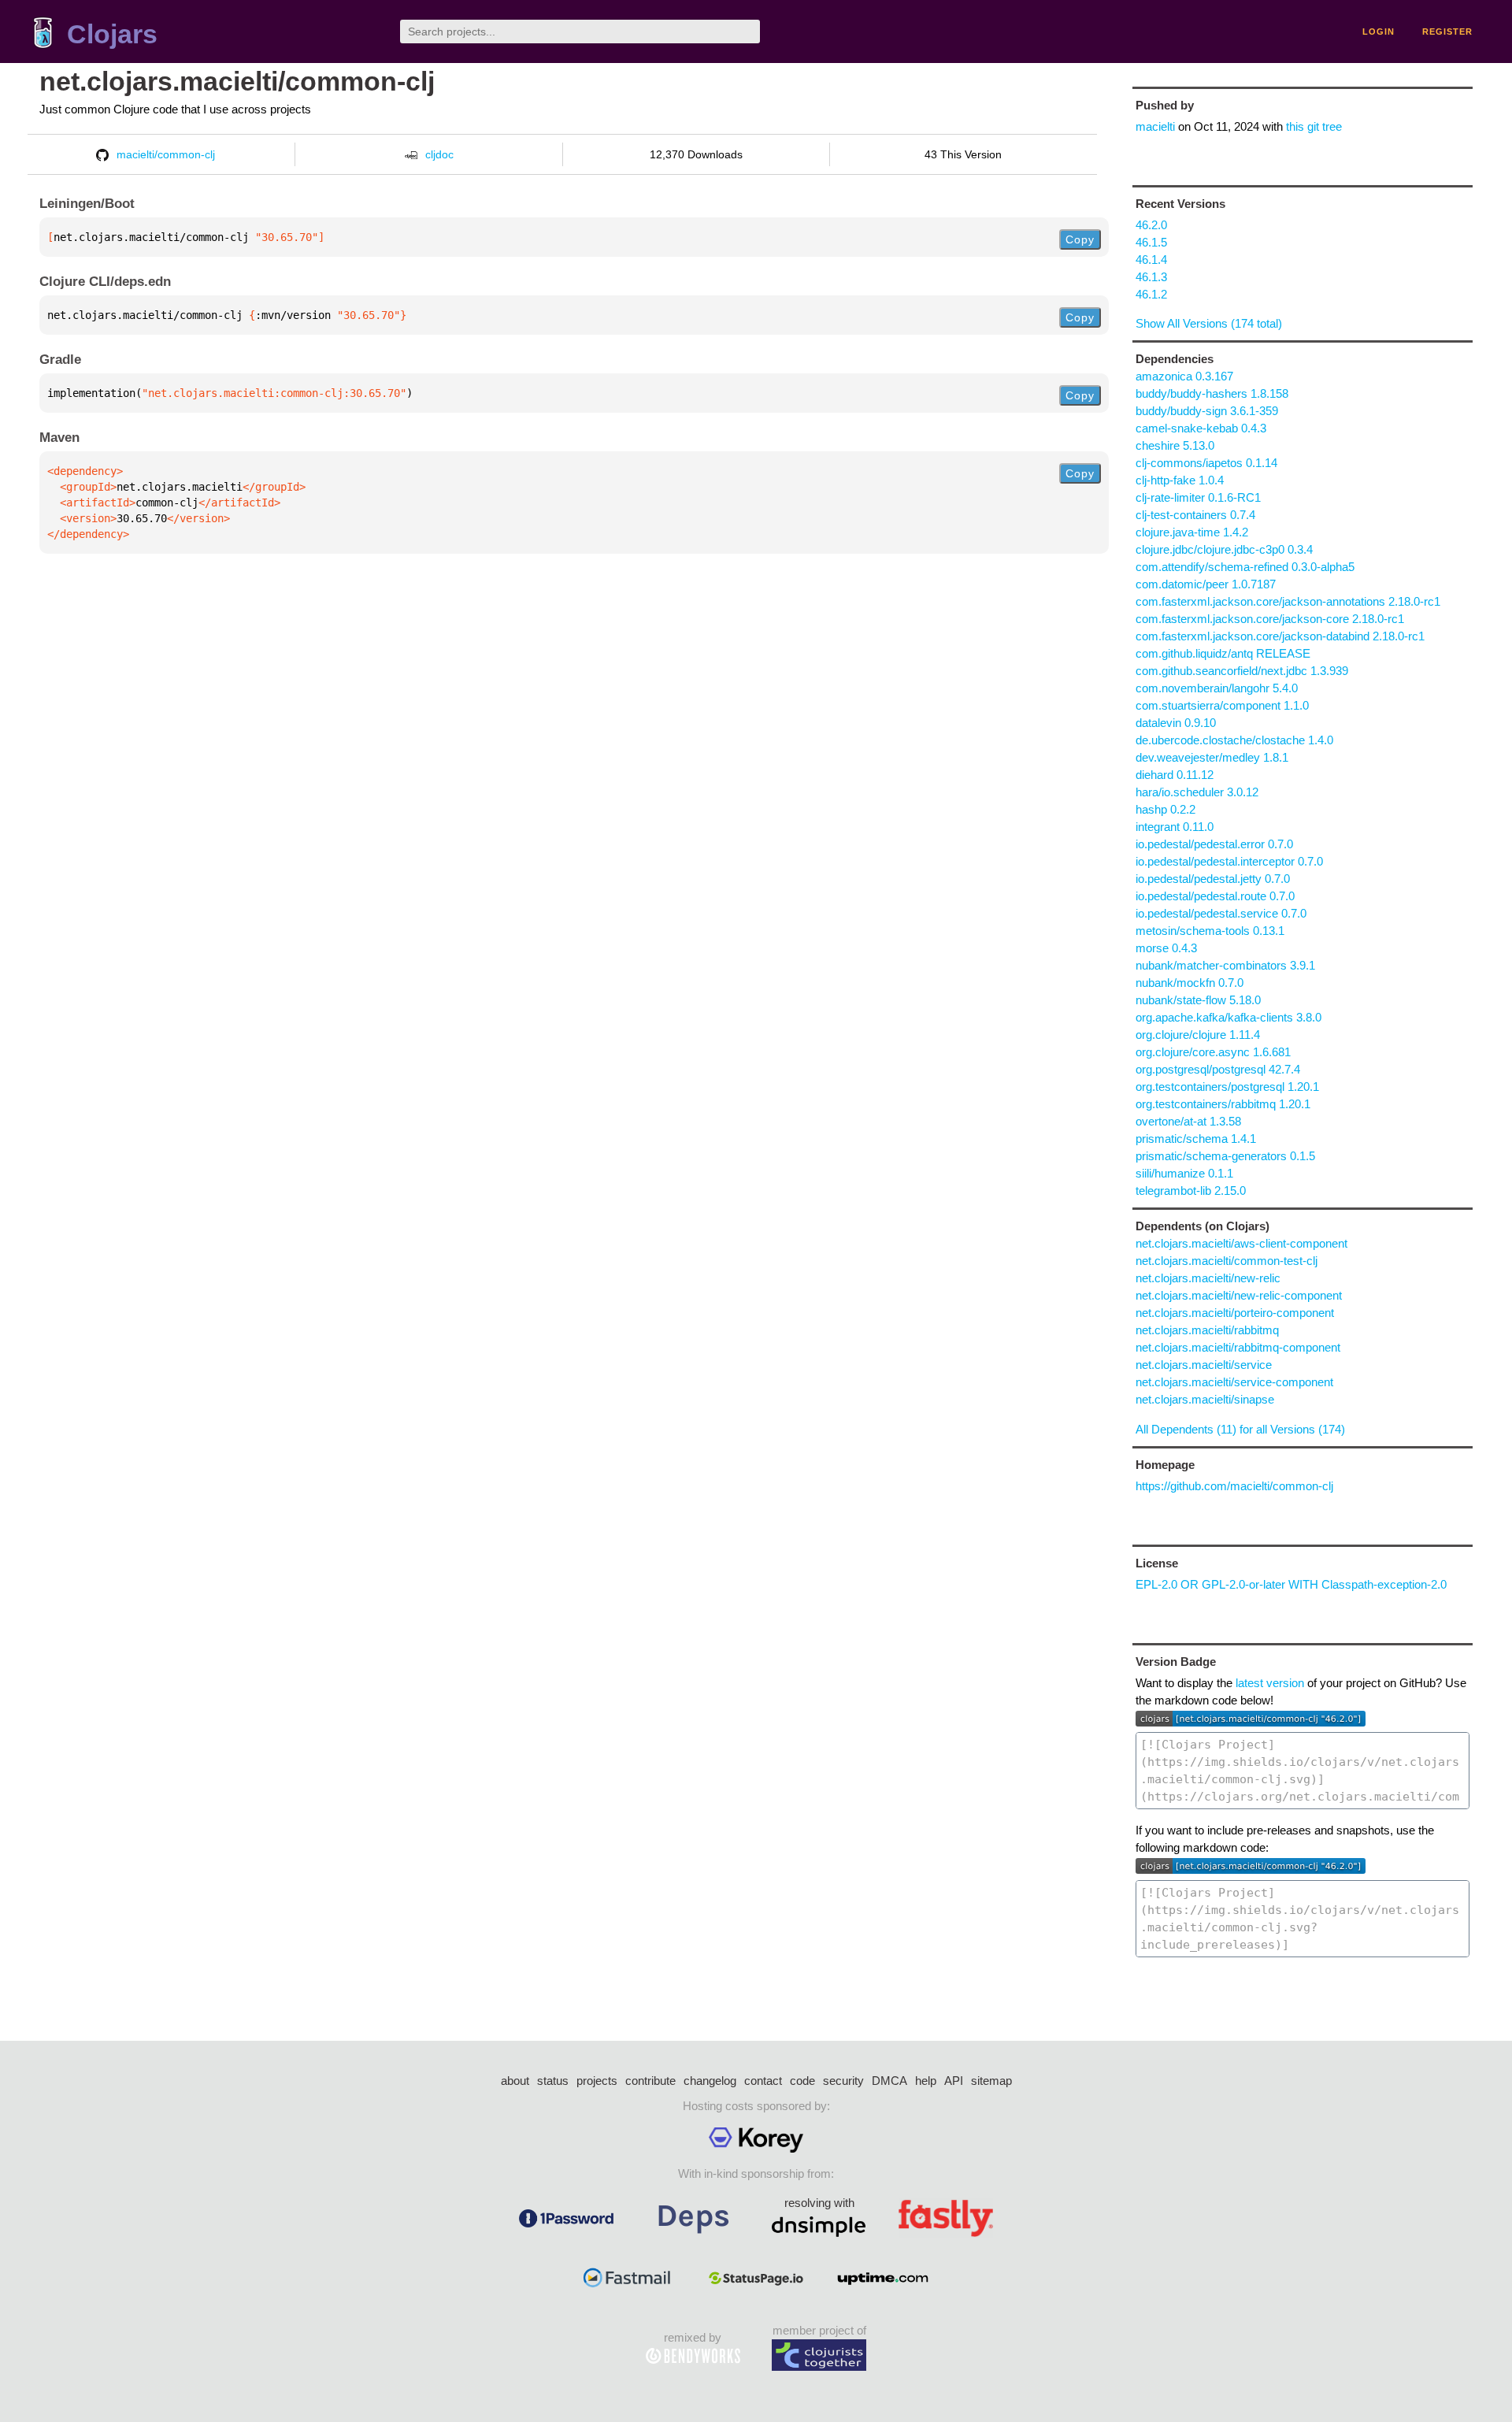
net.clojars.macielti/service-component (1234, 1382)
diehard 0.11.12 (1175, 775)
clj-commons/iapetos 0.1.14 (1206, 463)
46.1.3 (1151, 277)
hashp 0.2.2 (1165, 809)
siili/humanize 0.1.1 (1184, 1173)
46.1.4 (1151, 260)
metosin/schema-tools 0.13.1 (1210, 931)
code (802, 2081)
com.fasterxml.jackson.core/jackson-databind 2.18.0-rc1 (1280, 636)
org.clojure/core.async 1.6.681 (1213, 1052)
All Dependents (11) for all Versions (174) (1240, 1429)
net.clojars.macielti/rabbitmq (1207, 1330)
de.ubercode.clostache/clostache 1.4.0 (1234, 740)
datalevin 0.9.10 (1176, 723)
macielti (1155, 126)
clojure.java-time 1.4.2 (1192, 532)
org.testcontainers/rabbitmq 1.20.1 (1223, 1104)
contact (763, 2081)
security (843, 2081)
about (515, 2081)
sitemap (991, 2081)
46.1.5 (1151, 242)
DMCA (889, 2081)
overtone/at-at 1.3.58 (1188, 1121)
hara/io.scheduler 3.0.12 (1197, 792)
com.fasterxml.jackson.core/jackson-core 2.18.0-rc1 (1270, 619)
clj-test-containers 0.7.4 (1195, 515)
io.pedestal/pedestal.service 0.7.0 (1221, 913)
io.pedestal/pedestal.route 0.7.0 (1215, 896)
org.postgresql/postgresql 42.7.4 (1218, 1069)
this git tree (1314, 126)
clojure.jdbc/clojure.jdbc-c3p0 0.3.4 (1224, 549)
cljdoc (439, 154)
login (1379, 32)
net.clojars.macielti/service (1204, 1365)
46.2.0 (1151, 225)
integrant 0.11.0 (1175, 827)
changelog (710, 2081)
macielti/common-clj (166, 154)
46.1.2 (1151, 294)
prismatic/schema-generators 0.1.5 (1225, 1156)
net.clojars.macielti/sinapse (1205, 1399)
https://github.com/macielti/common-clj (1234, 1486)
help (926, 2081)
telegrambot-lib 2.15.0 (1191, 1191)
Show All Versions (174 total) (1209, 323)
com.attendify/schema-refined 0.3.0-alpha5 (1245, 567)
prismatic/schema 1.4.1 (1196, 1139)
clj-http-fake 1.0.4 (1180, 480)
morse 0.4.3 (1166, 948)
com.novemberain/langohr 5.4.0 (1217, 688)
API (954, 2081)
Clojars (112, 34)
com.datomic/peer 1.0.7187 (1206, 584)
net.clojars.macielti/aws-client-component (1241, 1243)
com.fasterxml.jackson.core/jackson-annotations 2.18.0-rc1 (1288, 601)
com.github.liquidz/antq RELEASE (1223, 653)
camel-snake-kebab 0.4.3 (1201, 428)
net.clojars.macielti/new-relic (1208, 1278)
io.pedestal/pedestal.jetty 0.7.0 (1213, 879)
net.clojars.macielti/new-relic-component (1239, 1295)
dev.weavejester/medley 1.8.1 (1212, 757)
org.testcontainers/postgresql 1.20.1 (1227, 1087)
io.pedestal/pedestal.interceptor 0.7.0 (1229, 861)
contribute (650, 2081)
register (1447, 32)
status (553, 2081)
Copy (1080, 239)
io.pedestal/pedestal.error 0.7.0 (1214, 844)
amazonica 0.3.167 (1184, 376)
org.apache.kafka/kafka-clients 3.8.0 (1228, 1017)
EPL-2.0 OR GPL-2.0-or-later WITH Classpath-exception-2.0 (1291, 1584)
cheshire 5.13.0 (1175, 445)
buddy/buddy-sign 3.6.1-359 (1207, 411)
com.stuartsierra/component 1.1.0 (1222, 705)
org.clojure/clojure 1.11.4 (1198, 1035)
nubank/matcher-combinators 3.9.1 (1225, 965)
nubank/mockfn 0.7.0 (1190, 983)
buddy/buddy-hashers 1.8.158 (1212, 393)
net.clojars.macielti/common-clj (237, 82)
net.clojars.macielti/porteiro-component (1235, 1313)
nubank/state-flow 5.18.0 (1198, 1000)
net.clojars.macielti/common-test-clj (1227, 1261)
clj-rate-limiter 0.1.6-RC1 (1198, 497)
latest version (1270, 1683)
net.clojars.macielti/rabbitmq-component (1238, 1347)
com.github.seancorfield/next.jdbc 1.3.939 (1242, 671)
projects (597, 2081)
